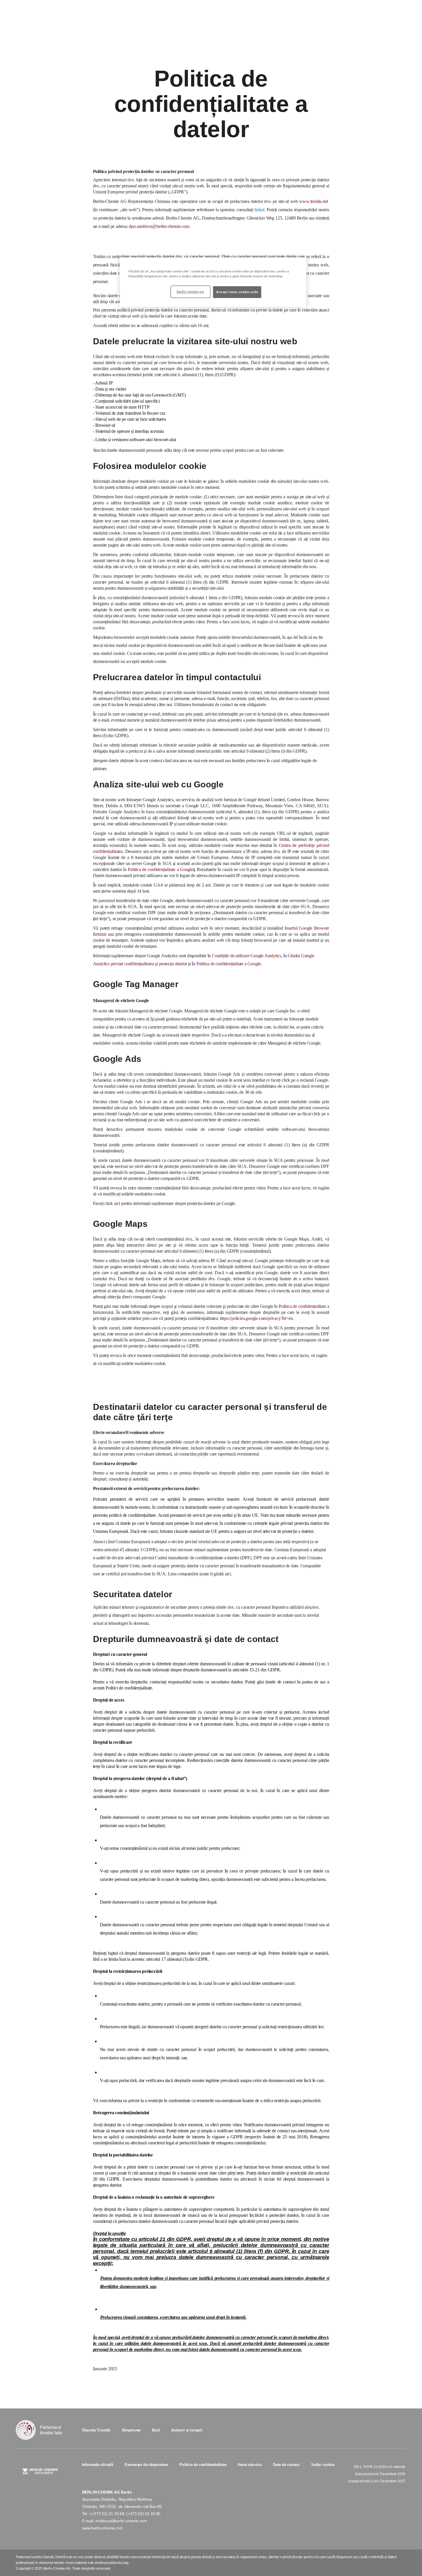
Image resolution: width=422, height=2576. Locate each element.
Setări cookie (323, 2465)
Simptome (131, 2430)
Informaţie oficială (98, 2465)
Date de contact (286, 2465)
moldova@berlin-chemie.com (121, 2521)
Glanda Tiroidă (96, 2430)
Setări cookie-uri (190, 292)
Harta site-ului (250, 2465)
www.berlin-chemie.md (102, 2528)
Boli (156, 2430)
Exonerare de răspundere (146, 2465)
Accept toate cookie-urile (237, 292)
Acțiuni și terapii (187, 2430)
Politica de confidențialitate (203, 2465)
